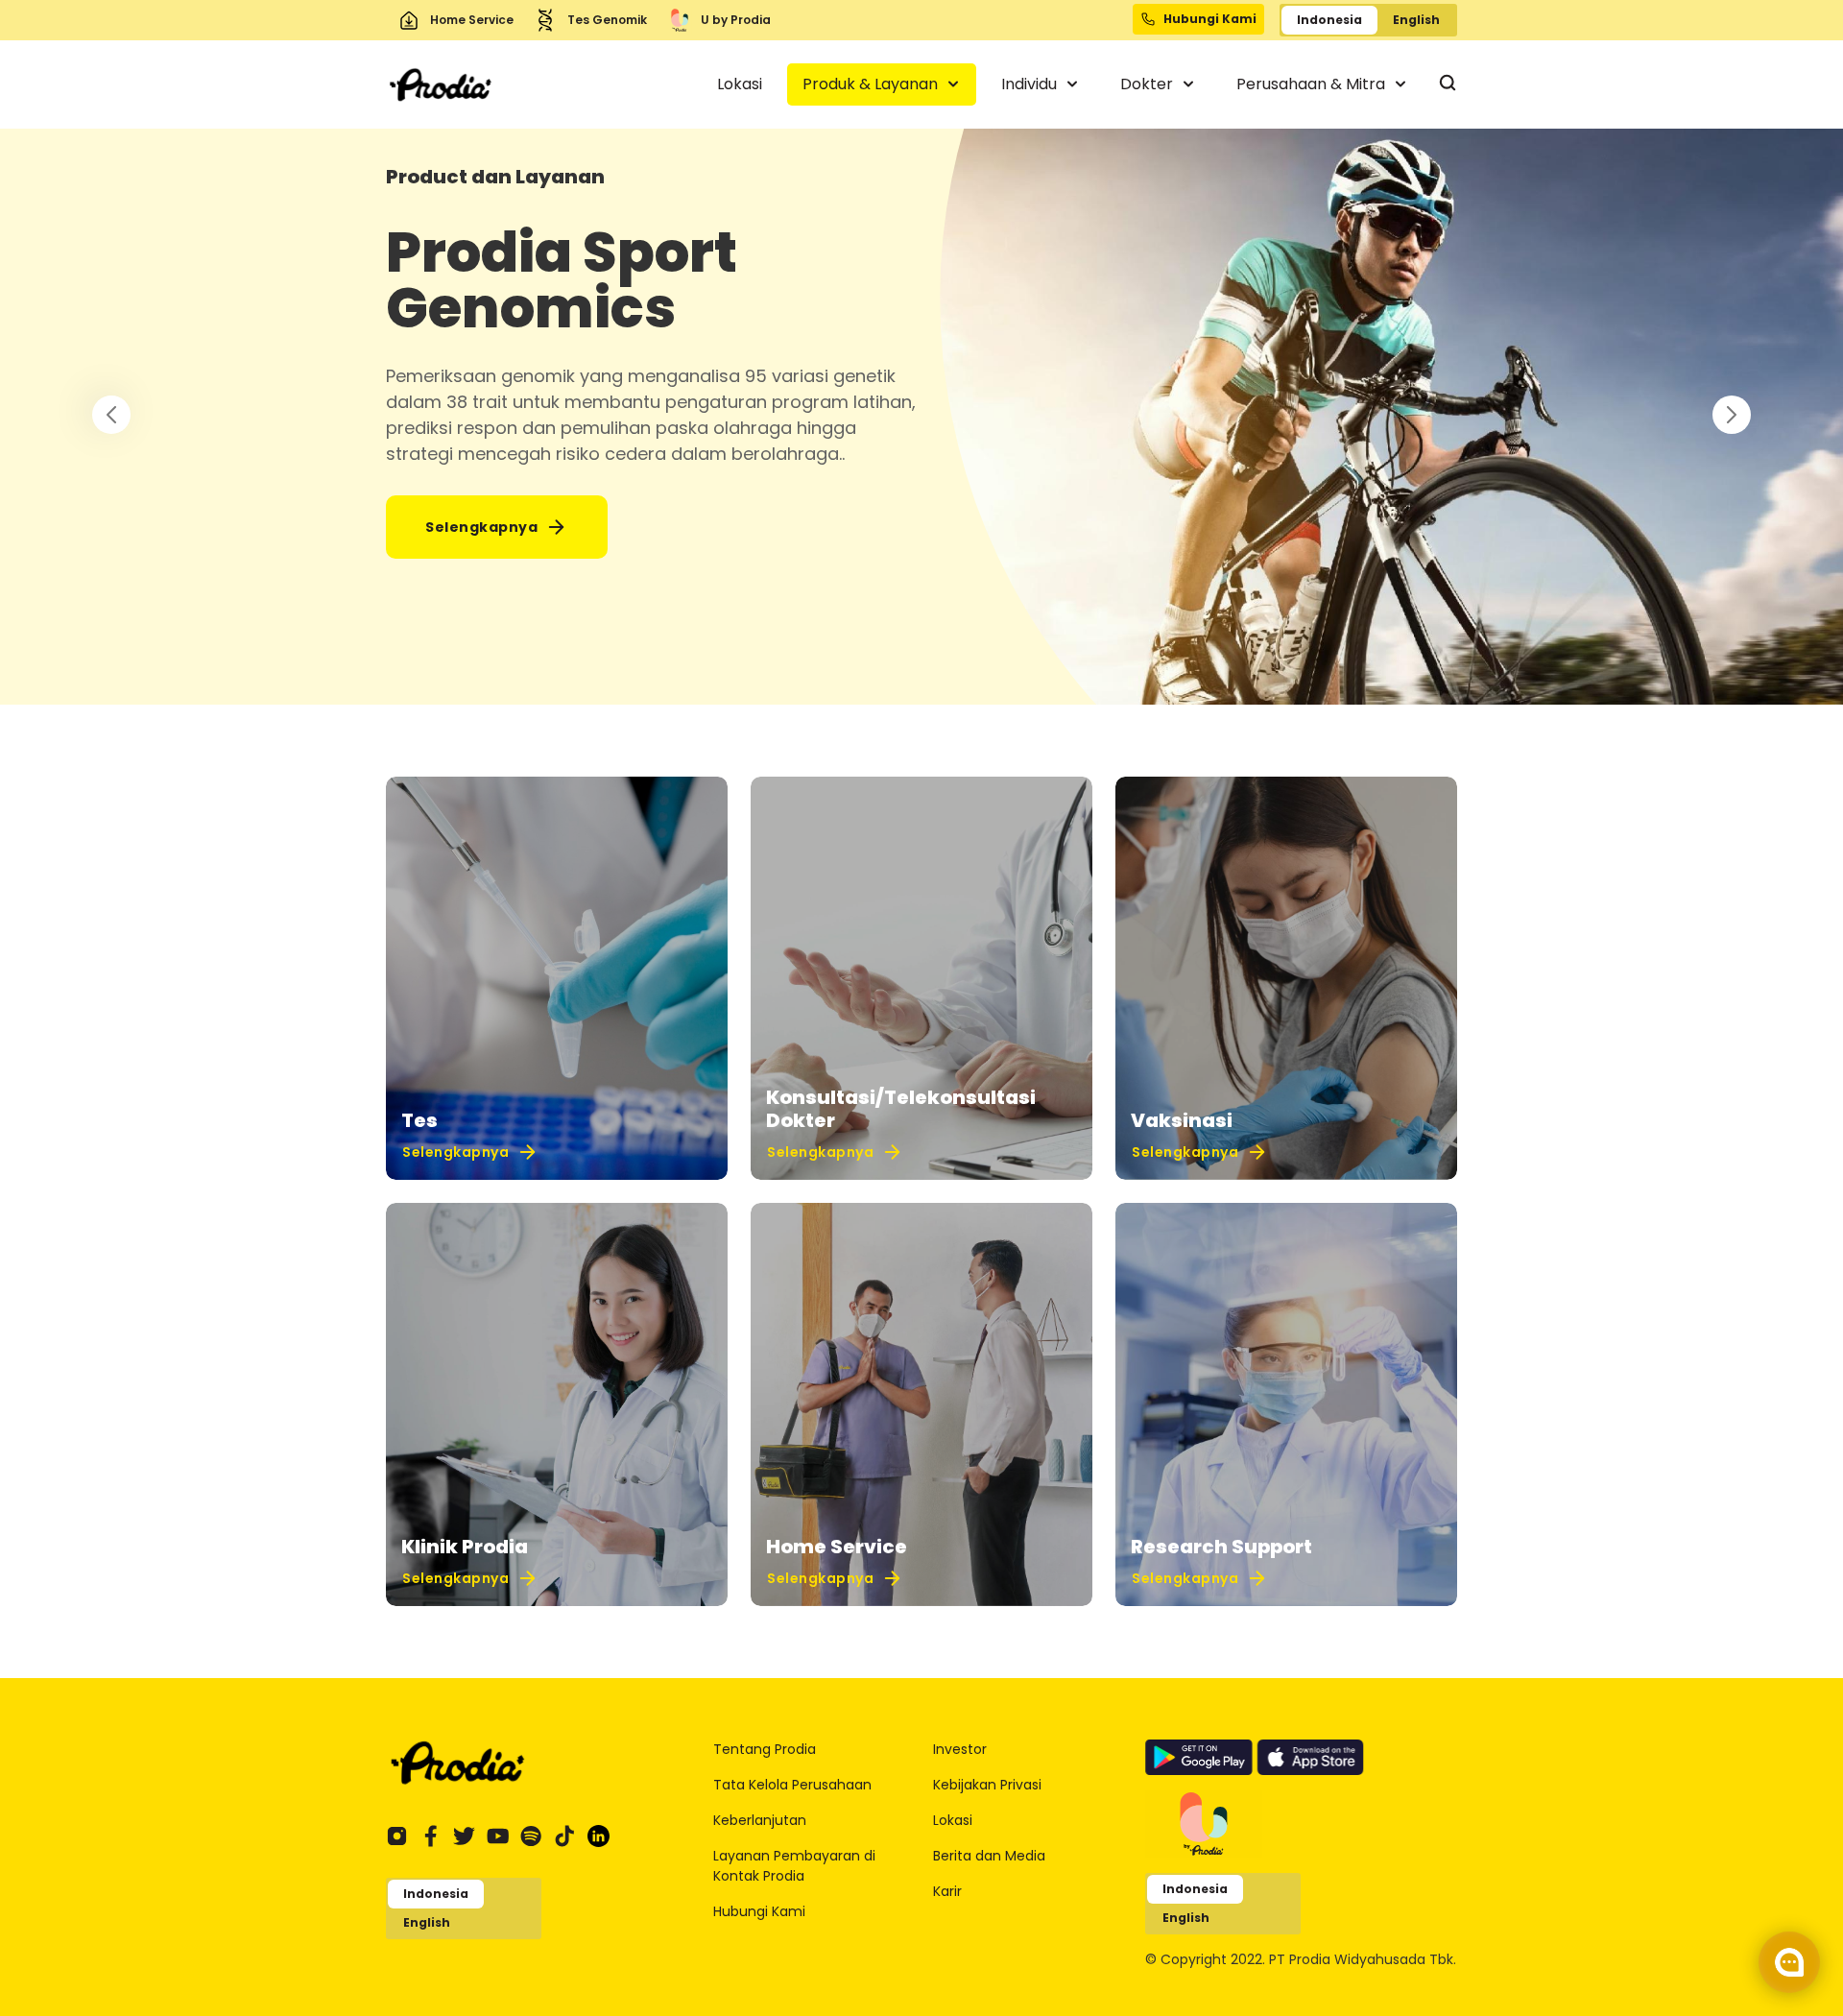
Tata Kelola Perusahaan (792, 1785)
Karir (947, 1891)
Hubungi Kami (759, 1911)
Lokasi (740, 84)
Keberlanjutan (760, 1820)
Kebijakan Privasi (987, 1785)
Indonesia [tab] (1329, 20)
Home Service (472, 20)
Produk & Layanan (872, 84)
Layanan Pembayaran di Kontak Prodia (794, 1866)
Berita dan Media (989, 1856)
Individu (1031, 84)
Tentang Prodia (765, 1749)
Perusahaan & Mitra (1313, 84)
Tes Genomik (607, 20)
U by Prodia (736, 20)
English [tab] (1416, 20)
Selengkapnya (481, 527)
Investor (960, 1749)
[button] (1732, 415)
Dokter (1149, 84)
